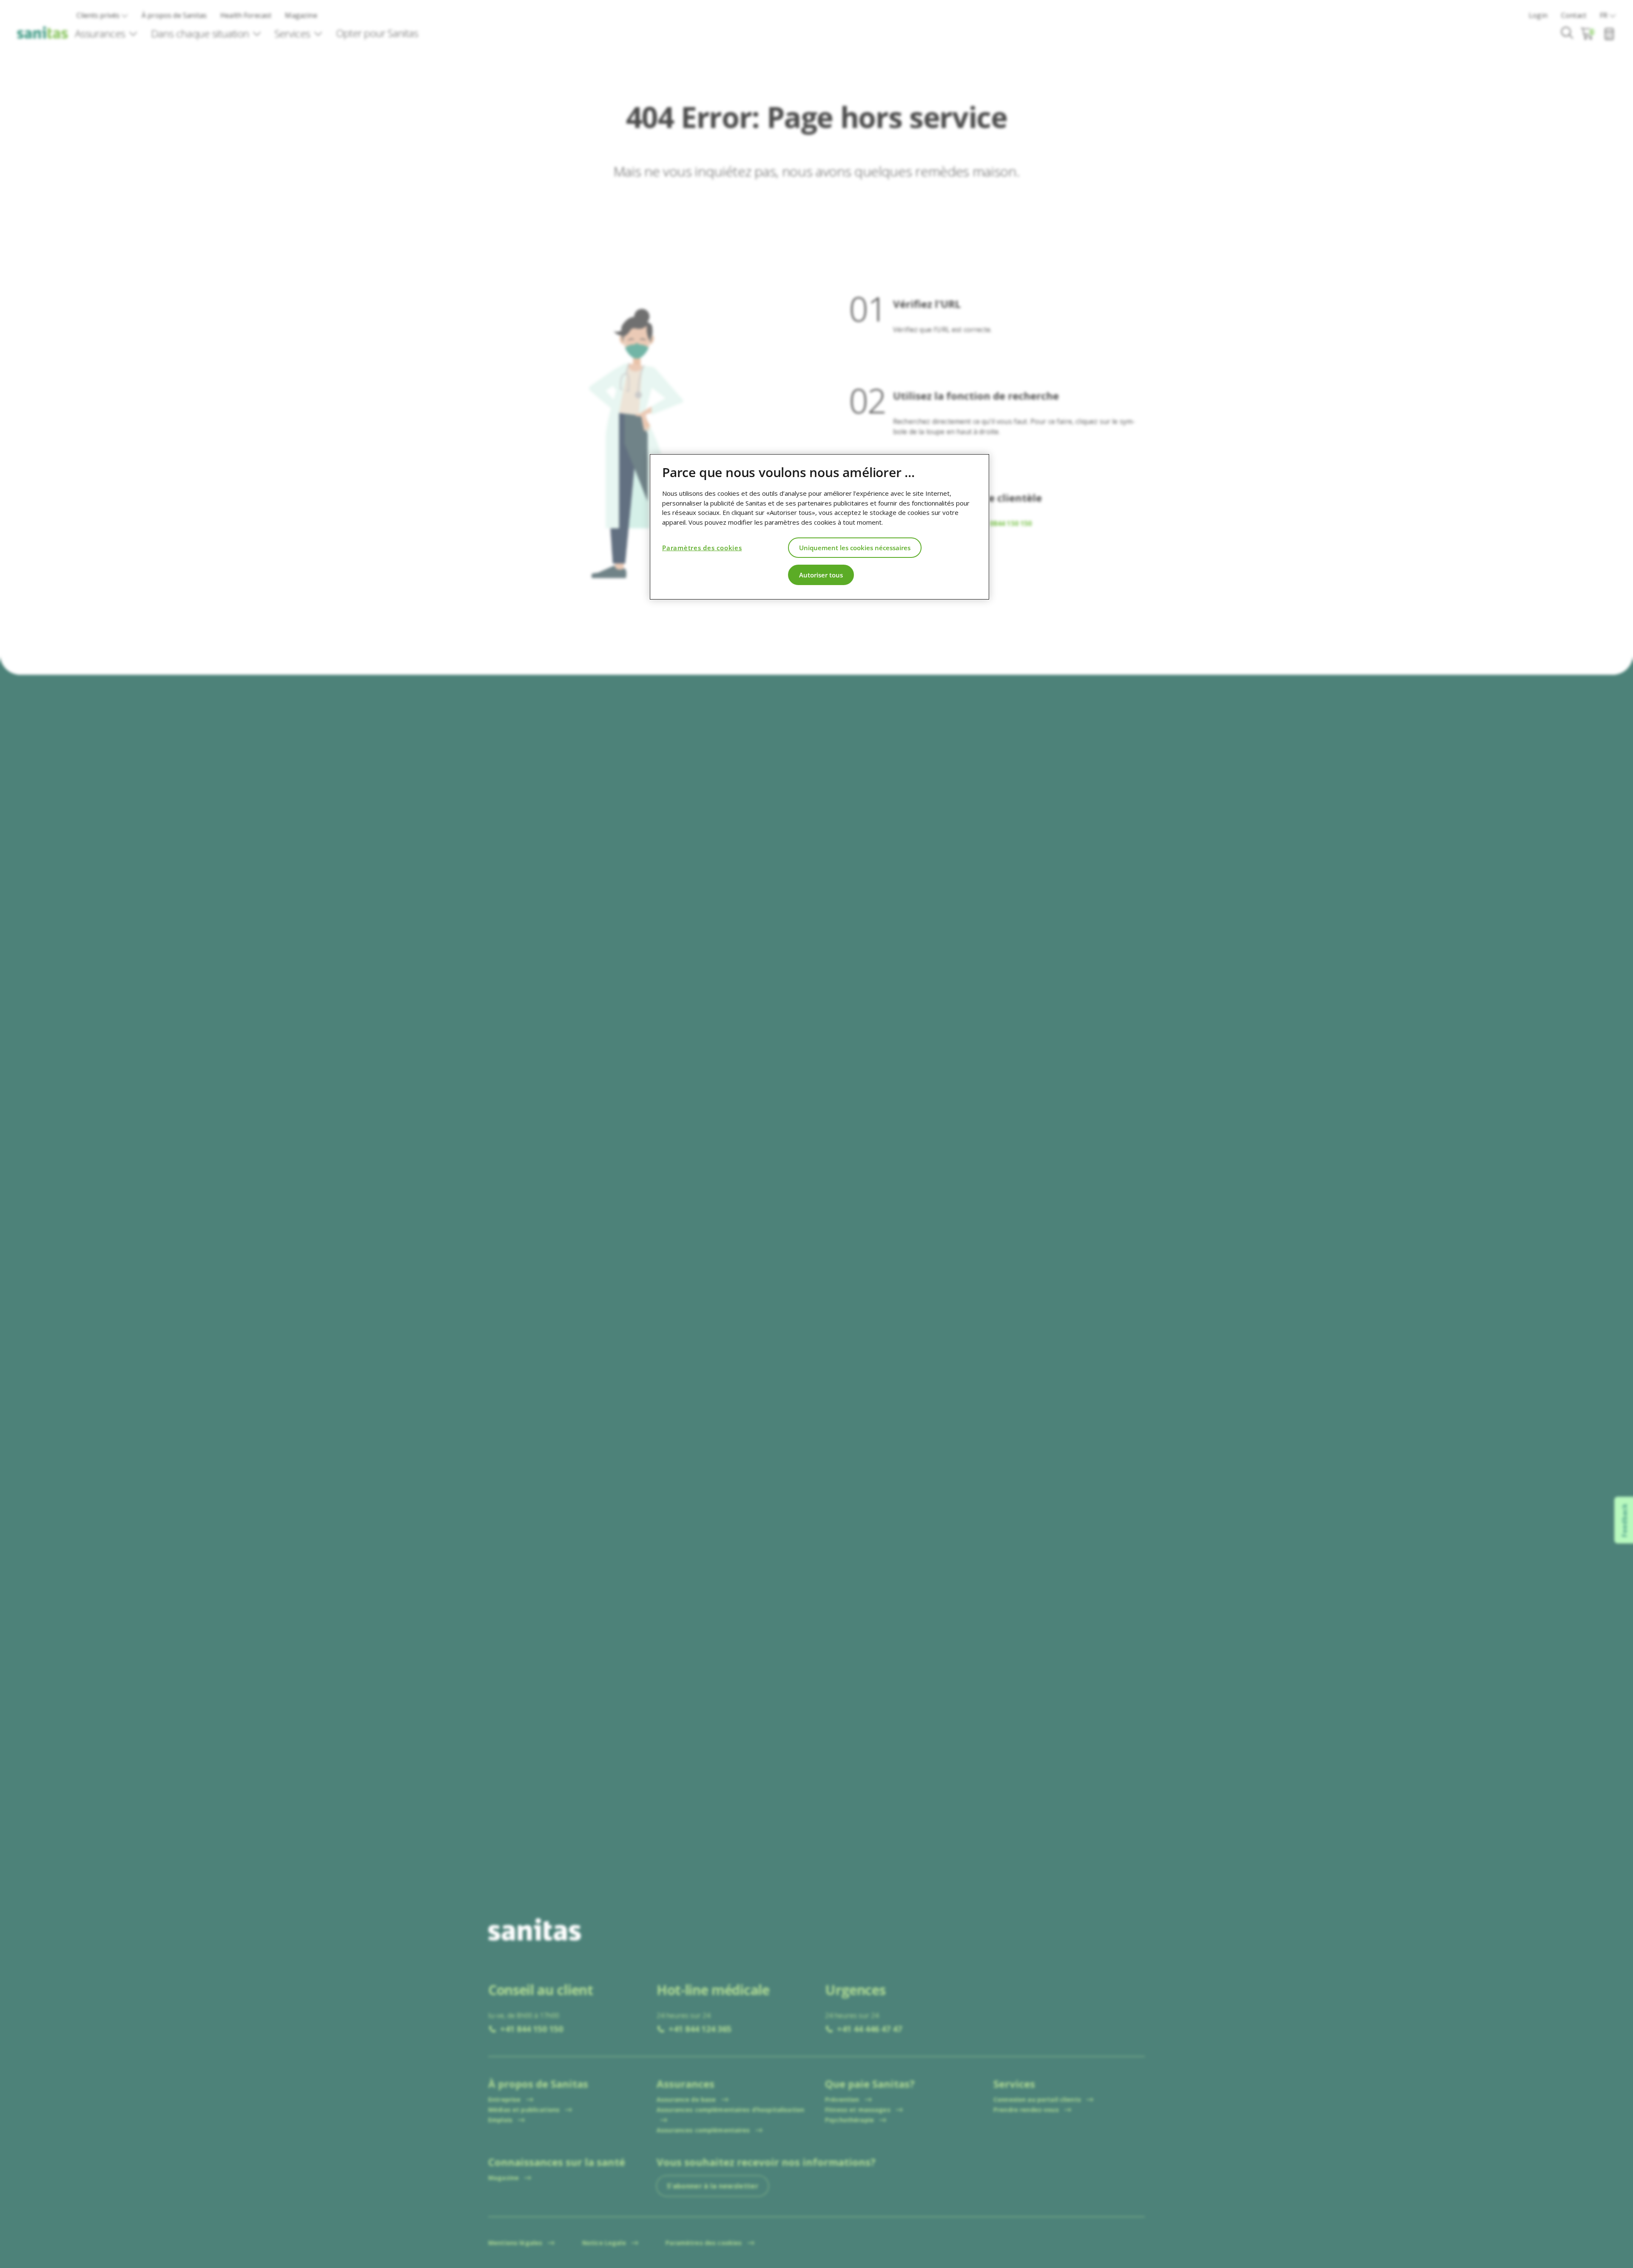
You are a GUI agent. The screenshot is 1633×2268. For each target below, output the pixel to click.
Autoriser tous (821, 574)
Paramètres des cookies (702, 547)
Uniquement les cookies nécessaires (855, 547)
